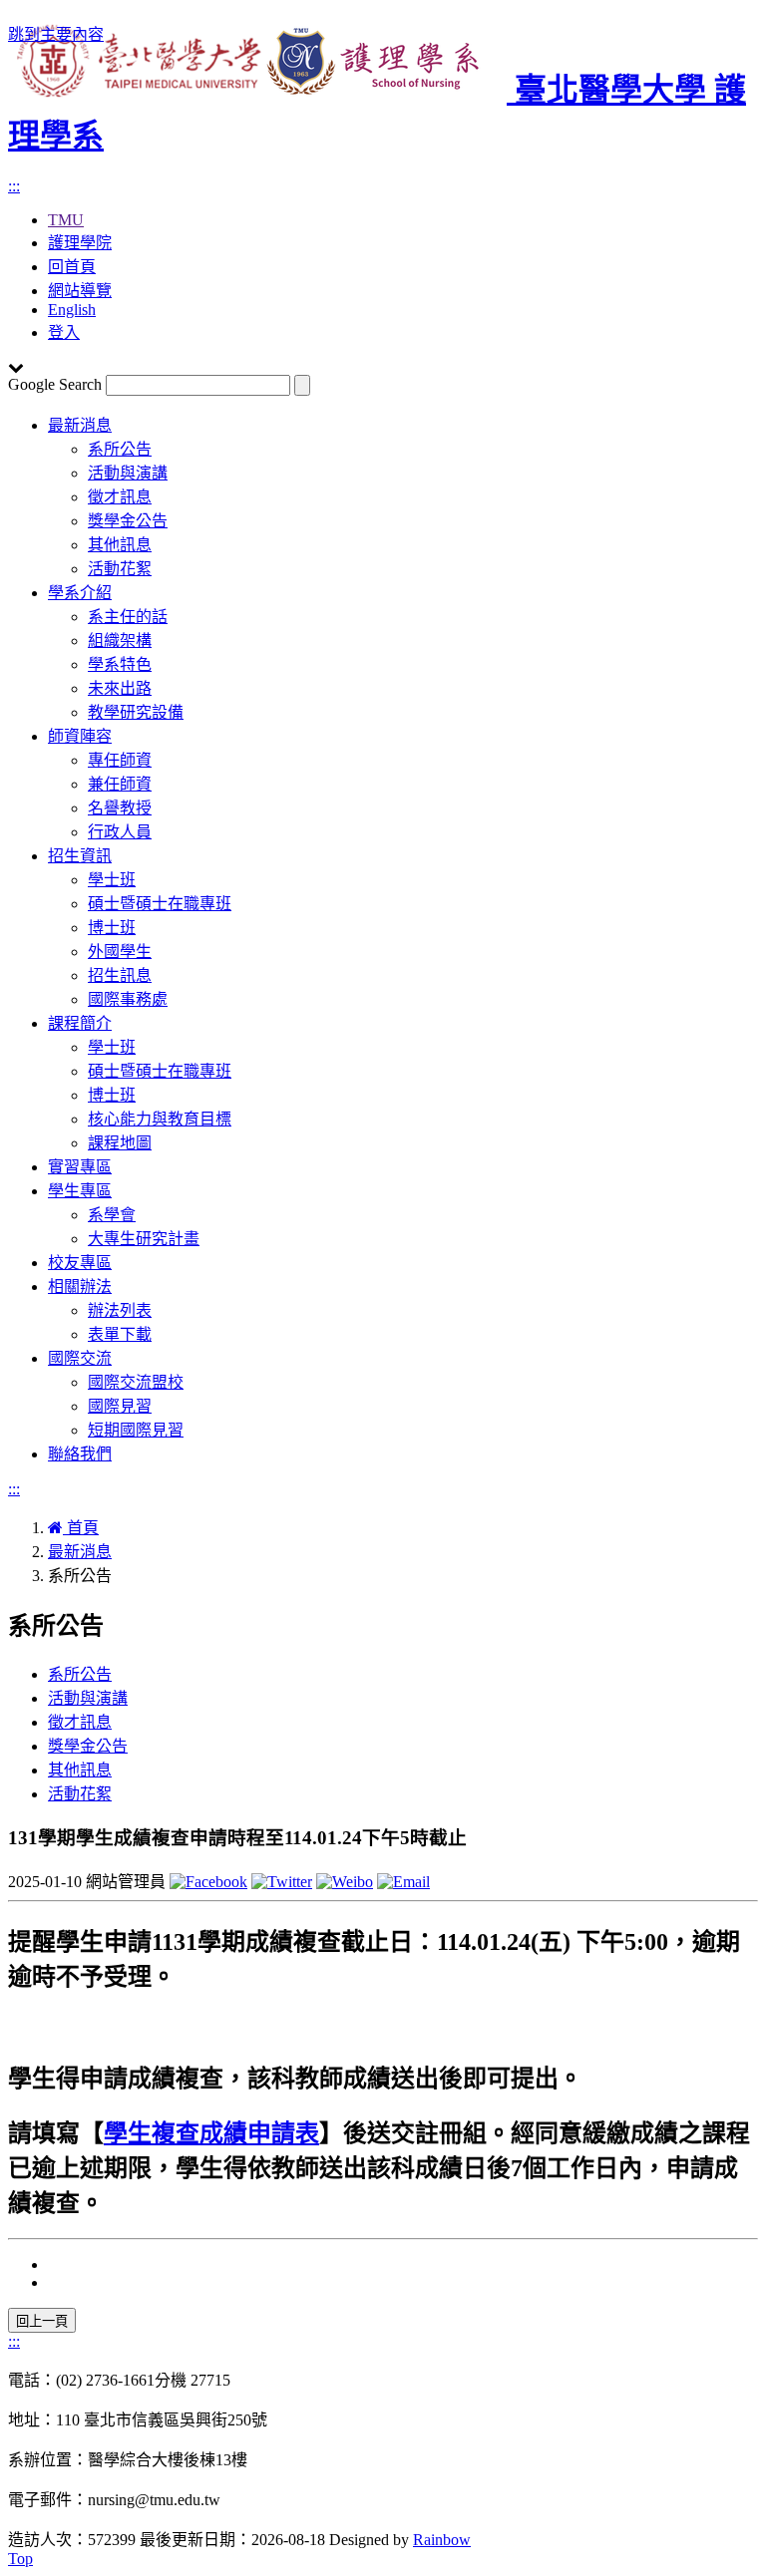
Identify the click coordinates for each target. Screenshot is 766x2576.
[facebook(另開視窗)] (208, 1882)
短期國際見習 (136, 1430)
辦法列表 (120, 1310)
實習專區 (80, 1167)
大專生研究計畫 (144, 1239)
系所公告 (120, 449)
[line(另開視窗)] (403, 1882)
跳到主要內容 (56, 34)
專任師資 (120, 760)
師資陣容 (80, 736)
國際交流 (80, 1358)
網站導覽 (80, 291)
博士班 (112, 928)
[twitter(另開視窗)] (282, 1882)
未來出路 (120, 688)
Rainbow (442, 2540)
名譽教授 (120, 808)
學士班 (112, 880)
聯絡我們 (80, 1454)
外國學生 (120, 952)
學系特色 (120, 664)
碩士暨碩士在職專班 (160, 904)
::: (14, 186)
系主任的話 (128, 617)
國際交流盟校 (136, 1382)
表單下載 (120, 1334)
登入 (64, 332)
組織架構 (120, 641)
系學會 (112, 1215)
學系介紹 (80, 593)
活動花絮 (120, 569)
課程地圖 (120, 1143)
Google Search (55, 384)
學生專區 (80, 1191)
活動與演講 (128, 473)
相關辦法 (80, 1287)
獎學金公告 (128, 521)
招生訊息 (120, 975)
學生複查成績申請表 (211, 2133)
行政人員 (120, 832)
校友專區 (80, 1263)
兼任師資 (120, 784)
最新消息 (80, 425)
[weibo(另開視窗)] (345, 1882)
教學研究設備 (136, 712)
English (72, 310)
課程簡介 (80, 1023)
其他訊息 (120, 545)
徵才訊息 (120, 497)
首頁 (81, 1528)
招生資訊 (80, 856)
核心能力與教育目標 (160, 1119)
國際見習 (120, 1406)
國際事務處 (128, 999)
